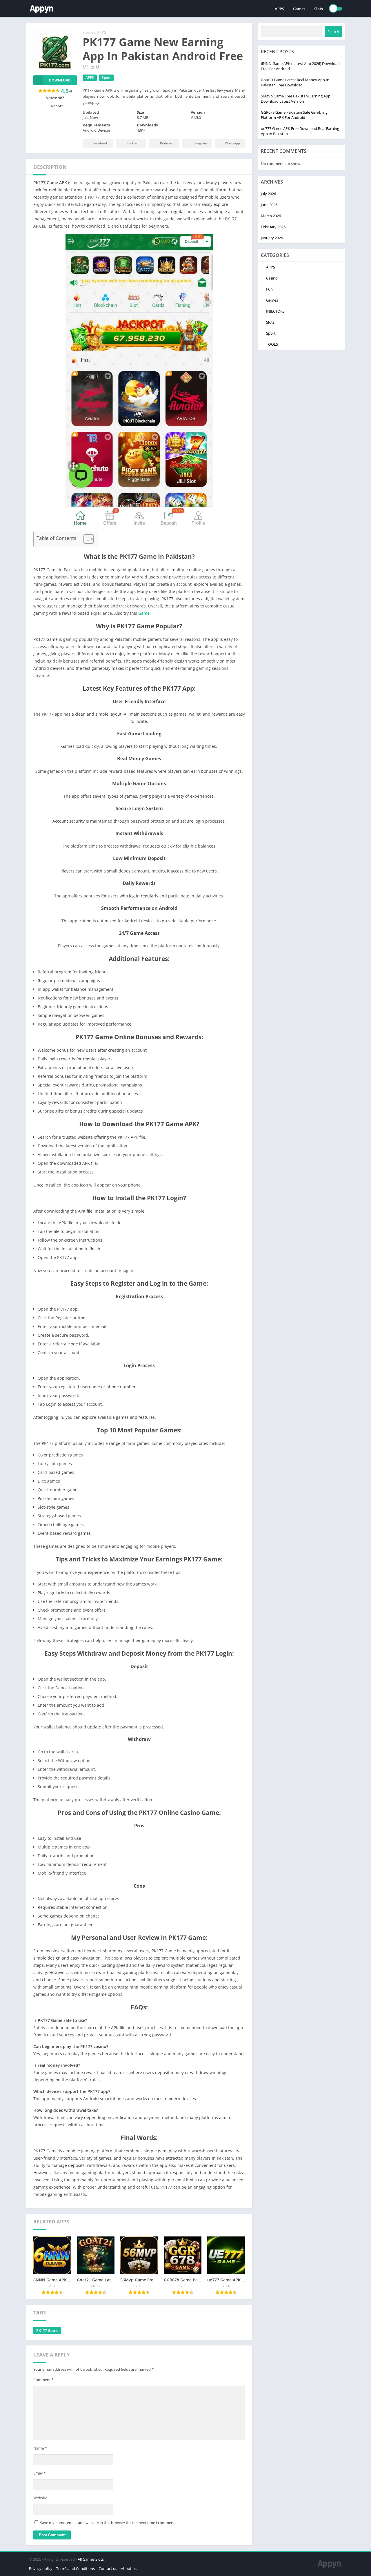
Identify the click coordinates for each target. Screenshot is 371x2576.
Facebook (101, 143)
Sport (106, 78)
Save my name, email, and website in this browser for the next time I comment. (108, 2523)
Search (333, 32)
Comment (43, 2380)
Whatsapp (232, 143)
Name (40, 2448)
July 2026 (268, 194)
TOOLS (272, 344)
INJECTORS (275, 311)
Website (40, 2498)
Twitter (132, 143)
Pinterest (167, 143)
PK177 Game (47, 2330)
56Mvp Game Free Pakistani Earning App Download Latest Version (296, 99)
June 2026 (269, 205)
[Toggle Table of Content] (86, 539)
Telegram (200, 143)
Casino (272, 278)
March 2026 (271, 216)
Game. (144, 613)
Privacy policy (41, 2568)
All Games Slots (91, 2559)
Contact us (108, 2568)
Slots (319, 9)
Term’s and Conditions (76, 2568)
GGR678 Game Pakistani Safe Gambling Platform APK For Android (294, 115)
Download (60, 80)
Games (299, 9)
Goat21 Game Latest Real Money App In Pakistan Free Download (295, 82)
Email (39, 2473)
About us (129, 2568)
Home (88, 32)
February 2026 (273, 227)
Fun (269, 289)
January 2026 (272, 238)
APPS (279, 9)
